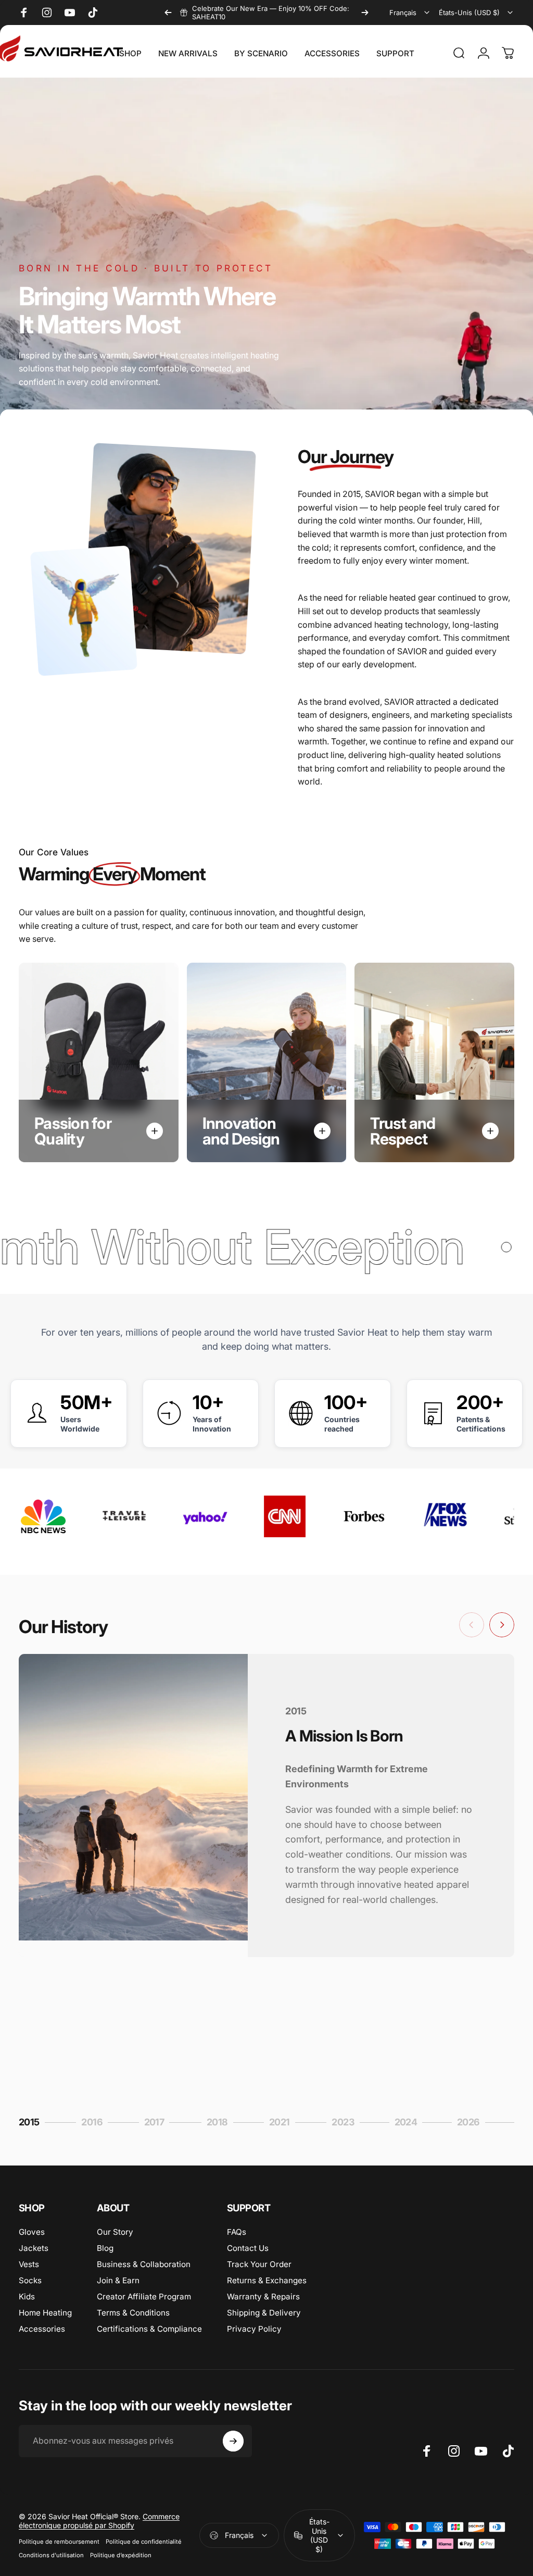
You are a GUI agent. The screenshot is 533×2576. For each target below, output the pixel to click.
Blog (105, 2248)
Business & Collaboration (144, 2264)
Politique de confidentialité (144, 2542)
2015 (32, 2123)
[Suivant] (365, 13)
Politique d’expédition (121, 2555)
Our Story (115, 2232)
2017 (159, 2123)
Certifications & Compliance (149, 2329)
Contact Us (248, 2248)
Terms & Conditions (133, 2313)
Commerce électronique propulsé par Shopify (99, 2521)
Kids (27, 2297)
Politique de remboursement (59, 2542)
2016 (96, 2123)
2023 (346, 2123)
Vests (29, 2264)
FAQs (237, 2232)
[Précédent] (168, 13)
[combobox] (410, 13)
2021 (283, 2123)
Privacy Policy (254, 2329)
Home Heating (45, 2313)
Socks (30, 2280)
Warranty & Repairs (263, 2297)
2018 (221, 2123)
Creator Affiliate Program (144, 2297)
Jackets (34, 2248)
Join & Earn (118, 2280)
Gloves (32, 2232)
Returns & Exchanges (267, 2280)
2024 (409, 2123)
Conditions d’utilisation (51, 2555)
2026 (472, 2123)
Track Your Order (259, 2264)
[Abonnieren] (233, 2441)
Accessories (42, 2329)
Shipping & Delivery (264, 2313)
